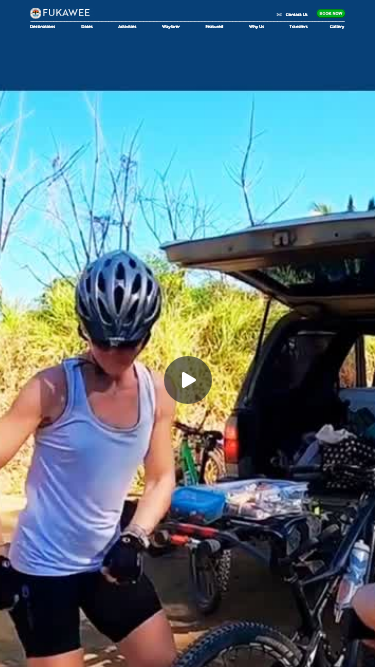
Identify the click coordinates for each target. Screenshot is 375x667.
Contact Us (297, 15)
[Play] (188, 380)
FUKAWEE (68, 12)
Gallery (337, 26)
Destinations (42, 26)
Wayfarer (171, 26)
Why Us (256, 26)
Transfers (299, 26)
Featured (214, 26)
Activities (127, 26)
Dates (86, 26)
